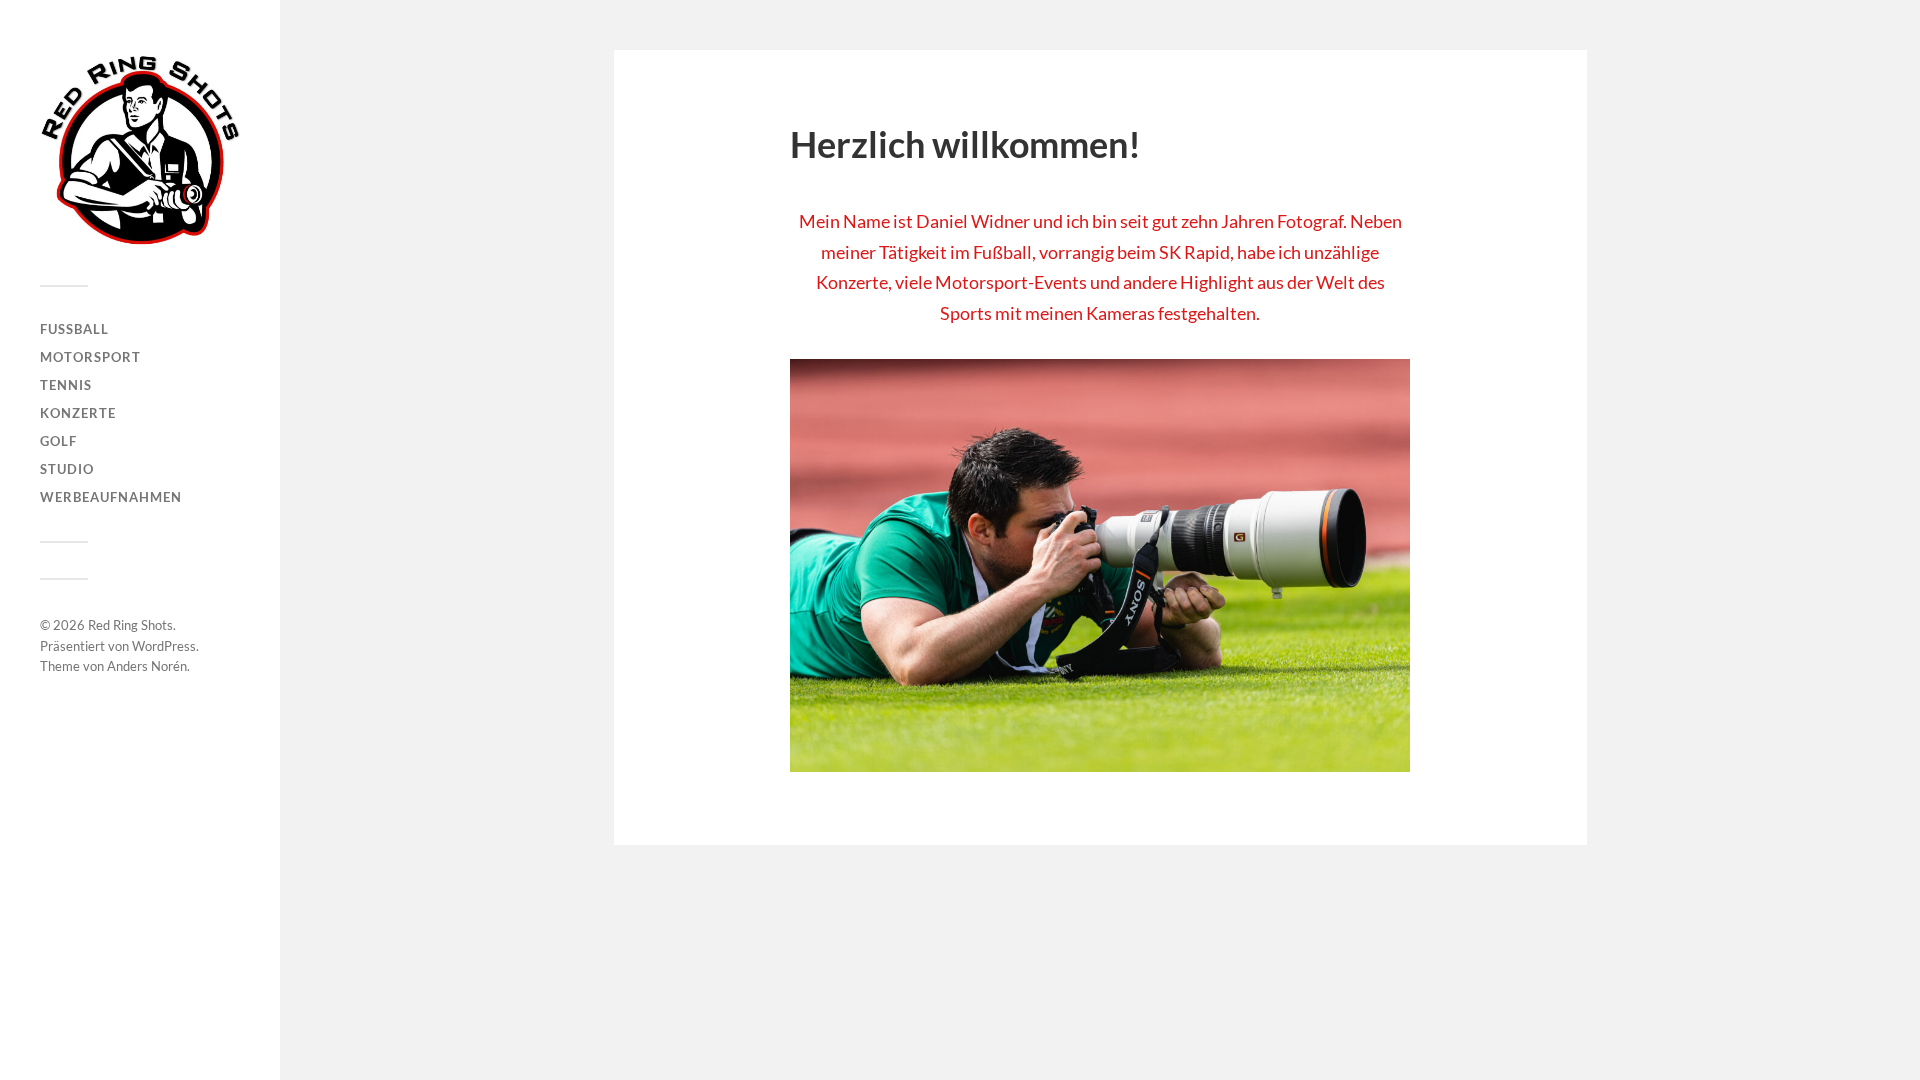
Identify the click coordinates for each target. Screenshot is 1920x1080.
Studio (67, 469)
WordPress (164, 646)
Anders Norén (147, 666)
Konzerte (78, 413)
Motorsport (90, 357)
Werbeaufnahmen (111, 497)
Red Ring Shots (130, 625)
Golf (58, 441)
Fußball (74, 329)
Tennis (66, 385)
